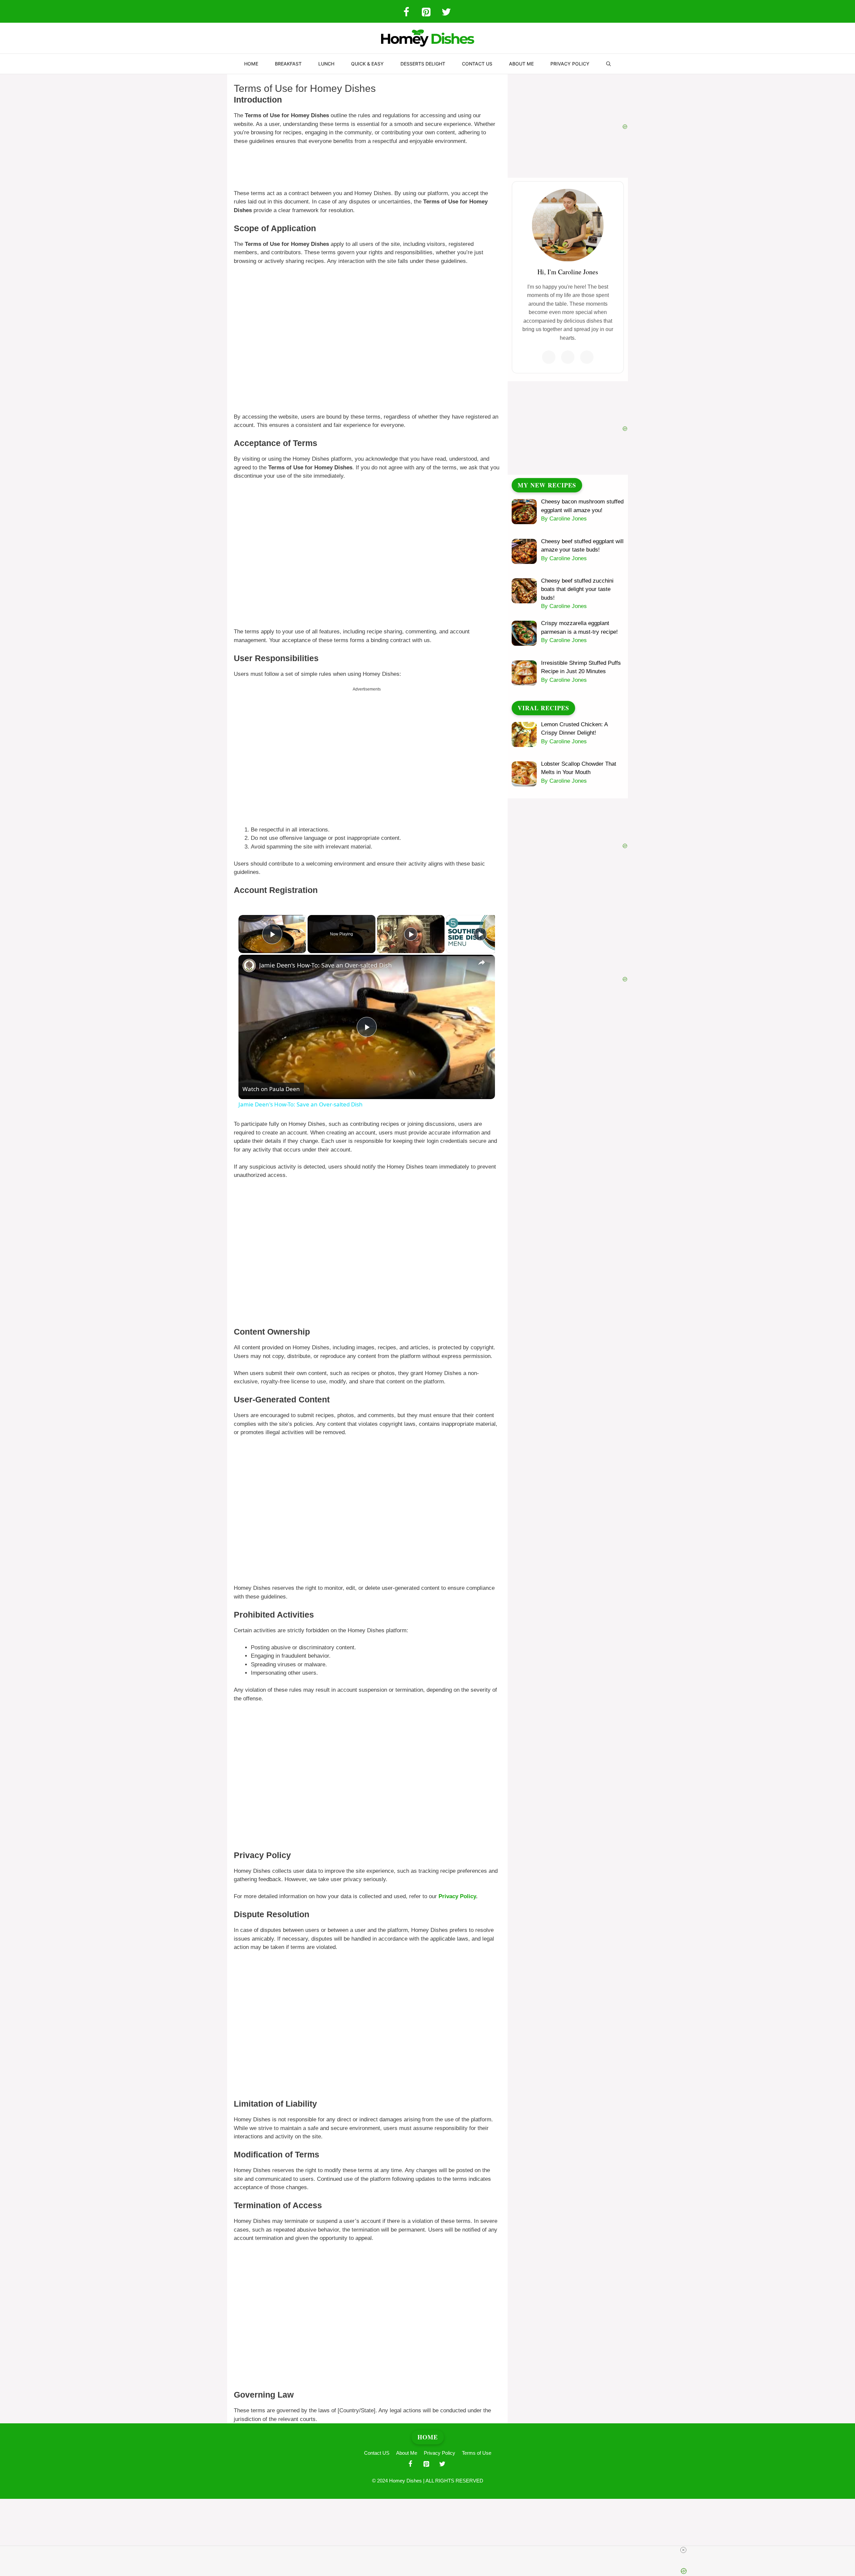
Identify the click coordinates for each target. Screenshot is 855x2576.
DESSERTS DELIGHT (423, 64)
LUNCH (326, 64)
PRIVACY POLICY (570, 64)
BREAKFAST (288, 64)
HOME (251, 64)
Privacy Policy (457, 1896)
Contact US (377, 2453)
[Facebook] (406, 13)
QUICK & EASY (367, 64)
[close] (430, 2550)
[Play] (411, 934)
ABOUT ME (521, 64)
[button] (609, 64)
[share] (482, 962)
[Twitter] (446, 13)
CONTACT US (477, 64)
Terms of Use (477, 2453)
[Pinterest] (426, 13)
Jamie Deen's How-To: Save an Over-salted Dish (325, 965)
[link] (249, 965)
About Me (407, 2453)
